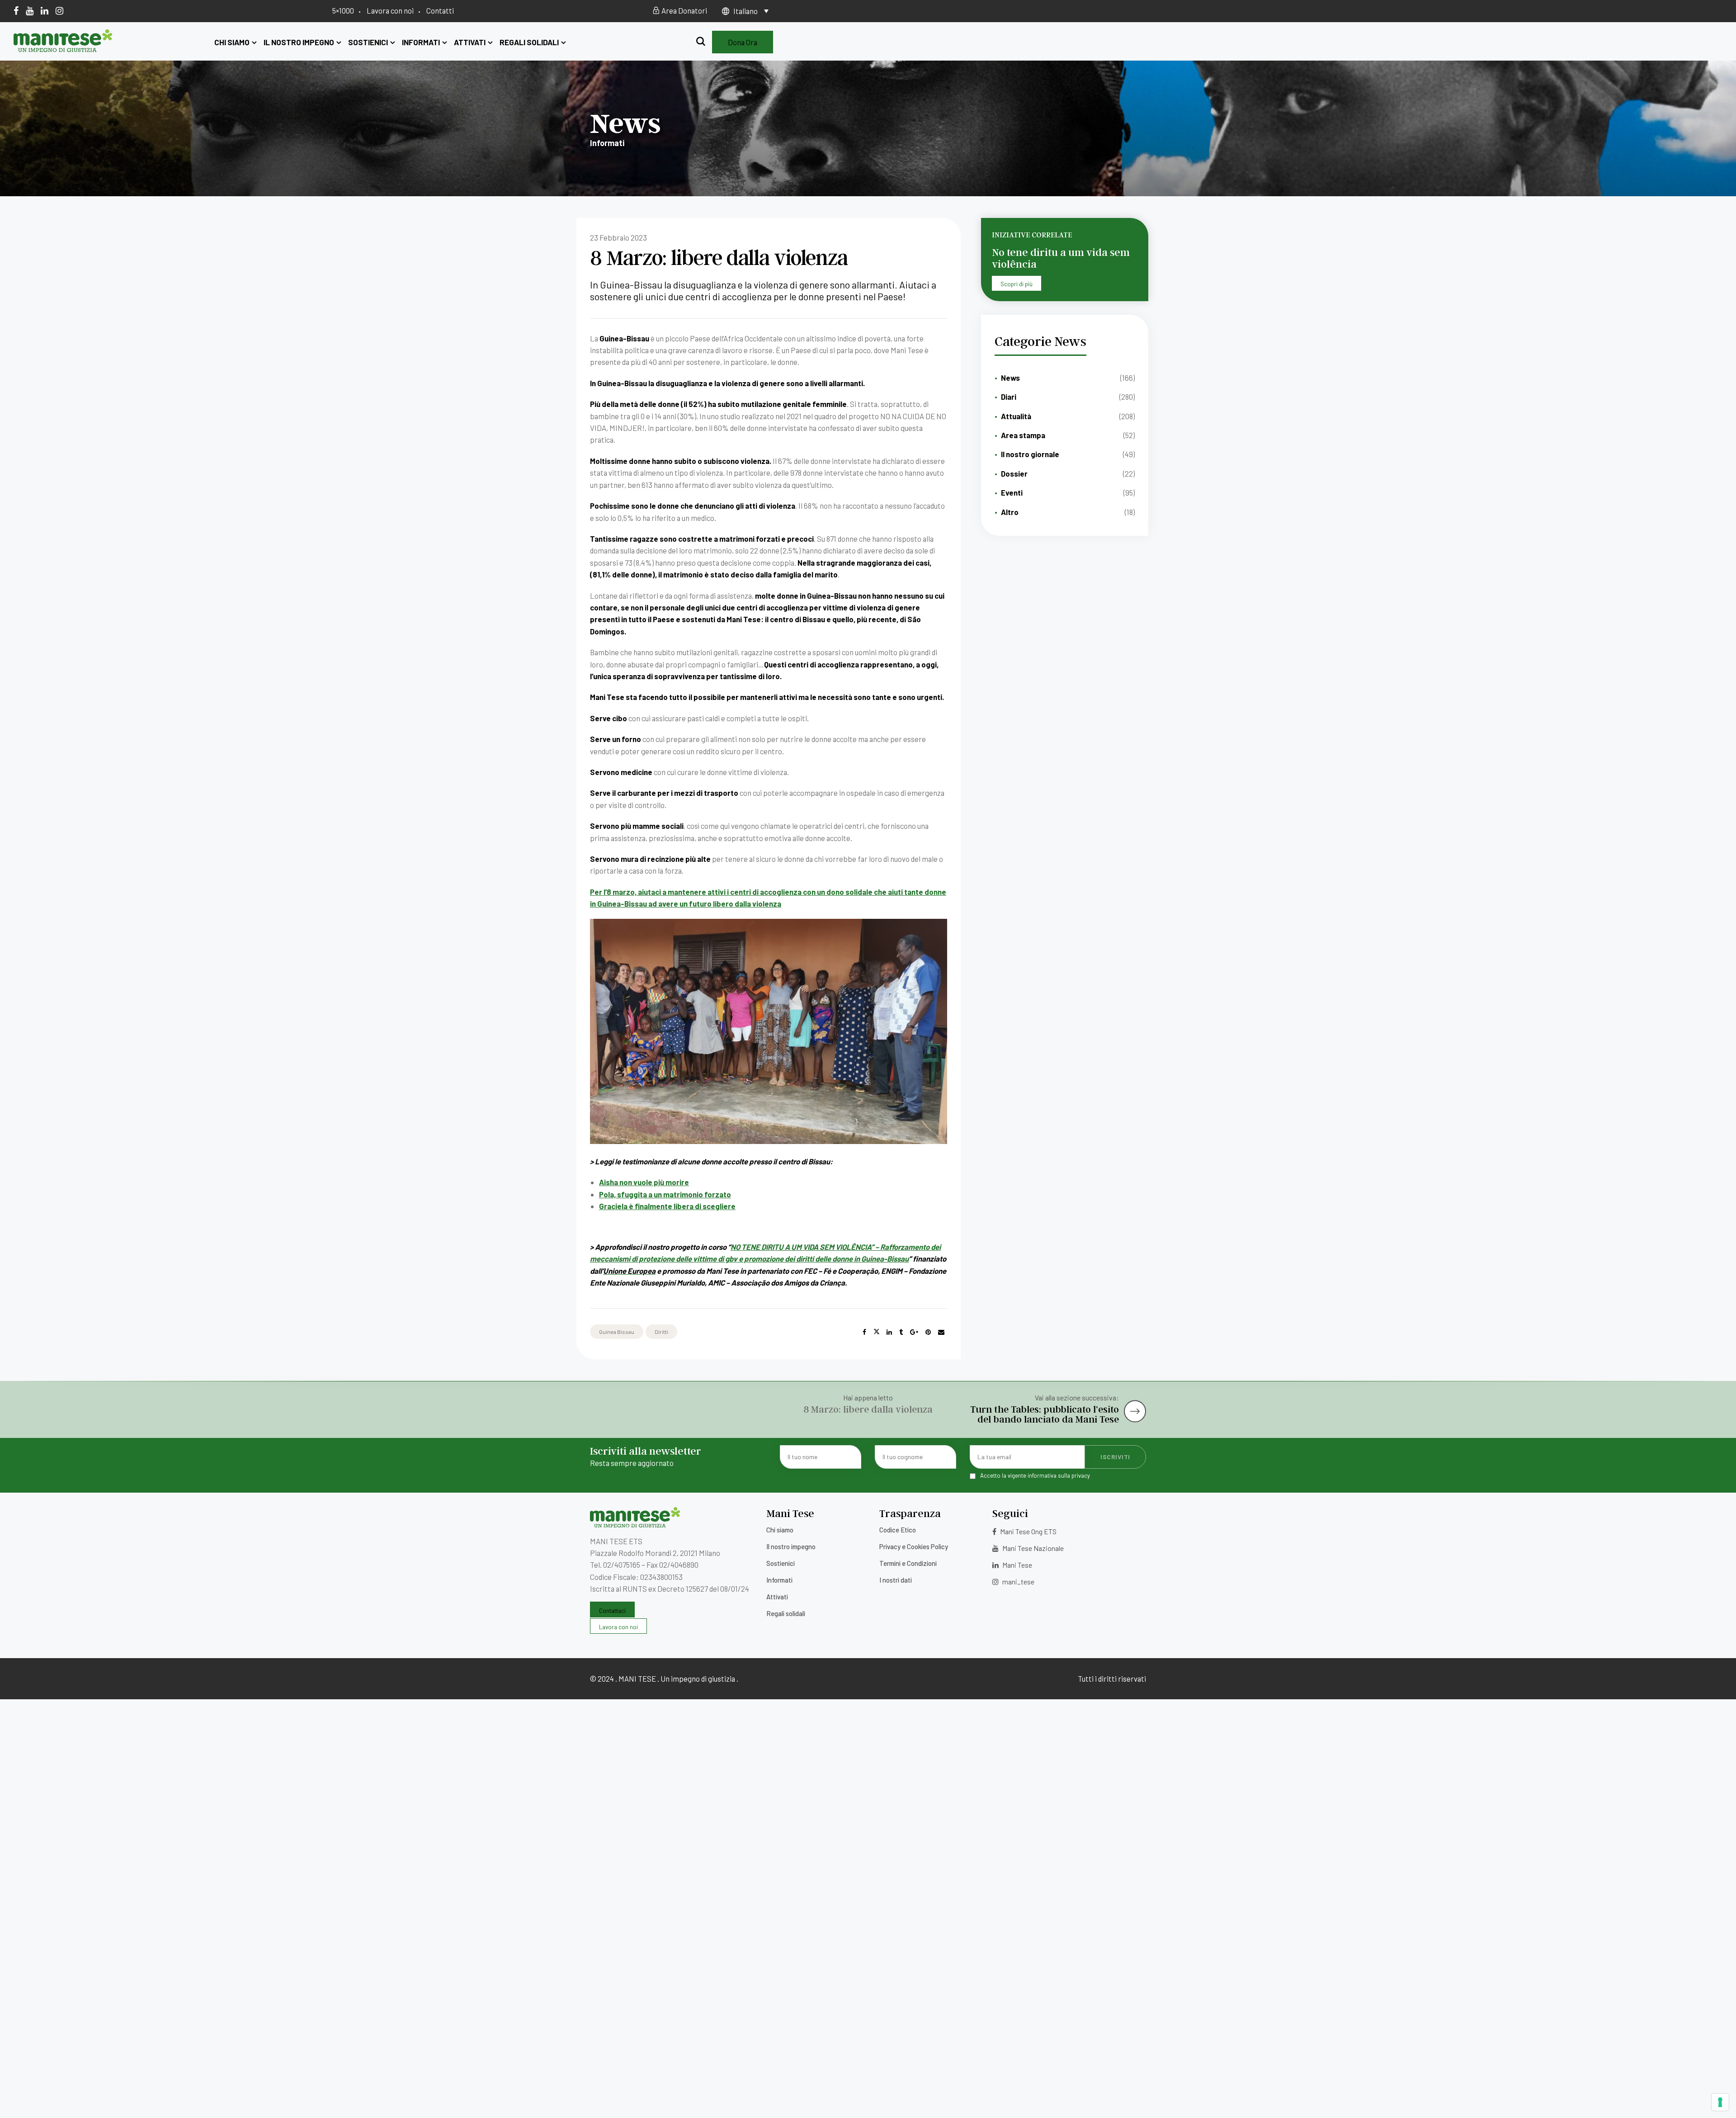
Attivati (470, 42)
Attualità (1016, 416)
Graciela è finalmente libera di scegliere (667, 1206)
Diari (1009, 397)
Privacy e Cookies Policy (914, 1546)
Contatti (440, 10)
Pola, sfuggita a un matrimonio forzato (665, 1194)
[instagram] (59, 10)
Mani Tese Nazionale (1032, 1548)
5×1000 (343, 10)
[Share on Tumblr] (901, 1332)
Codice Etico (898, 1530)
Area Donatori (684, 10)
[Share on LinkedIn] (889, 1332)
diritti (661, 1332)
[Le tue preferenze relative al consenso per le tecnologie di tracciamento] (1720, 2102)
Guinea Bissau (617, 1332)
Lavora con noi (390, 10)
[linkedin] (45, 10)
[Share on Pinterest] (928, 1332)
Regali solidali (529, 42)
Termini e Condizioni (908, 1563)
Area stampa (1023, 435)
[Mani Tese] (63, 49)
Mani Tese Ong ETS (1028, 1531)
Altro (1010, 512)
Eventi (1012, 492)
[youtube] (30, 10)
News (1010, 378)
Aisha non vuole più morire (644, 1182)
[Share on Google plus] (914, 1332)
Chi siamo (232, 42)
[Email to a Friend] (941, 1332)
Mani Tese (1017, 1565)
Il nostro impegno (299, 42)
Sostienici (368, 42)
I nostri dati (896, 1580)
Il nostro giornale (1030, 454)
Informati (421, 42)
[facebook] (16, 10)
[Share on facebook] (864, 1332)
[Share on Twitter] (877, 1332)
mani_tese (1018, 1581)
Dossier (1014, 473)
